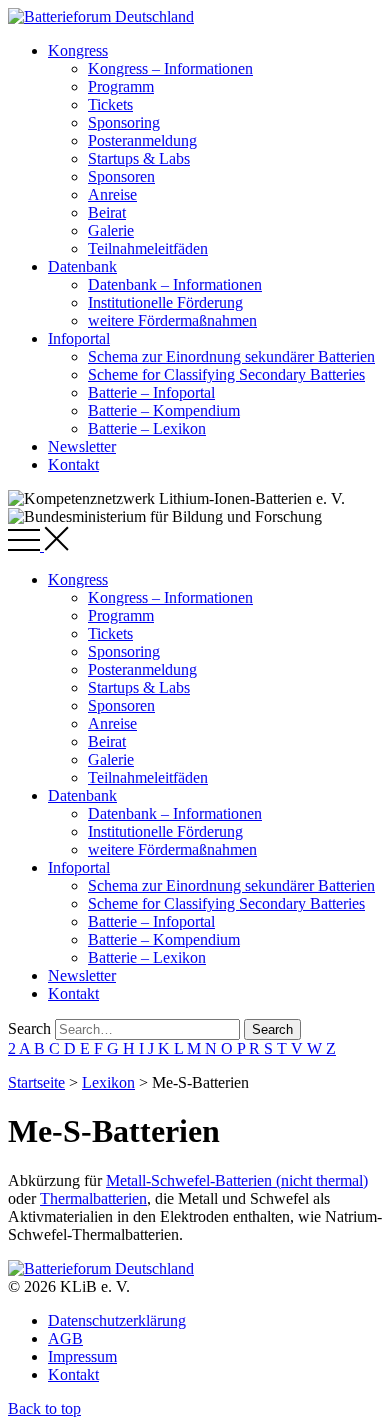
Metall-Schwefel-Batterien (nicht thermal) (237, 1180)
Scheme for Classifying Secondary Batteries (226, 374)
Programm (121, 86)
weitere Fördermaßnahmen (172, 320)
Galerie (111, 230)
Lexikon (108, 1082)
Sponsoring (124, 122)
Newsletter (82, 446)
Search (29, 1028)
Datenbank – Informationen (175, 284)
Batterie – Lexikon (147, 428)
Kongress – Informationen (170, 68)
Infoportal (79, 338)
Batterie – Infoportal (151, 392)
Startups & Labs (139, 158)
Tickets (110, 104)
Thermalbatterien (93, 1198)
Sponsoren (121, 176)
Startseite (36, 1082)
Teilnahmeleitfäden (148, 248)
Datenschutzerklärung (117, 1320)
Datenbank (82, 266)
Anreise (112, 194)
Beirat (107, 212)
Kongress (78, 50)
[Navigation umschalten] (38, 545)
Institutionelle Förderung (165, 302)
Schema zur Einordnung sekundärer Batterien (231, 356)
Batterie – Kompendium (164, 410)
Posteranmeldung (142, 140)
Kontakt (73, 464)
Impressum (82, 1356)
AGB (65, 1338)
